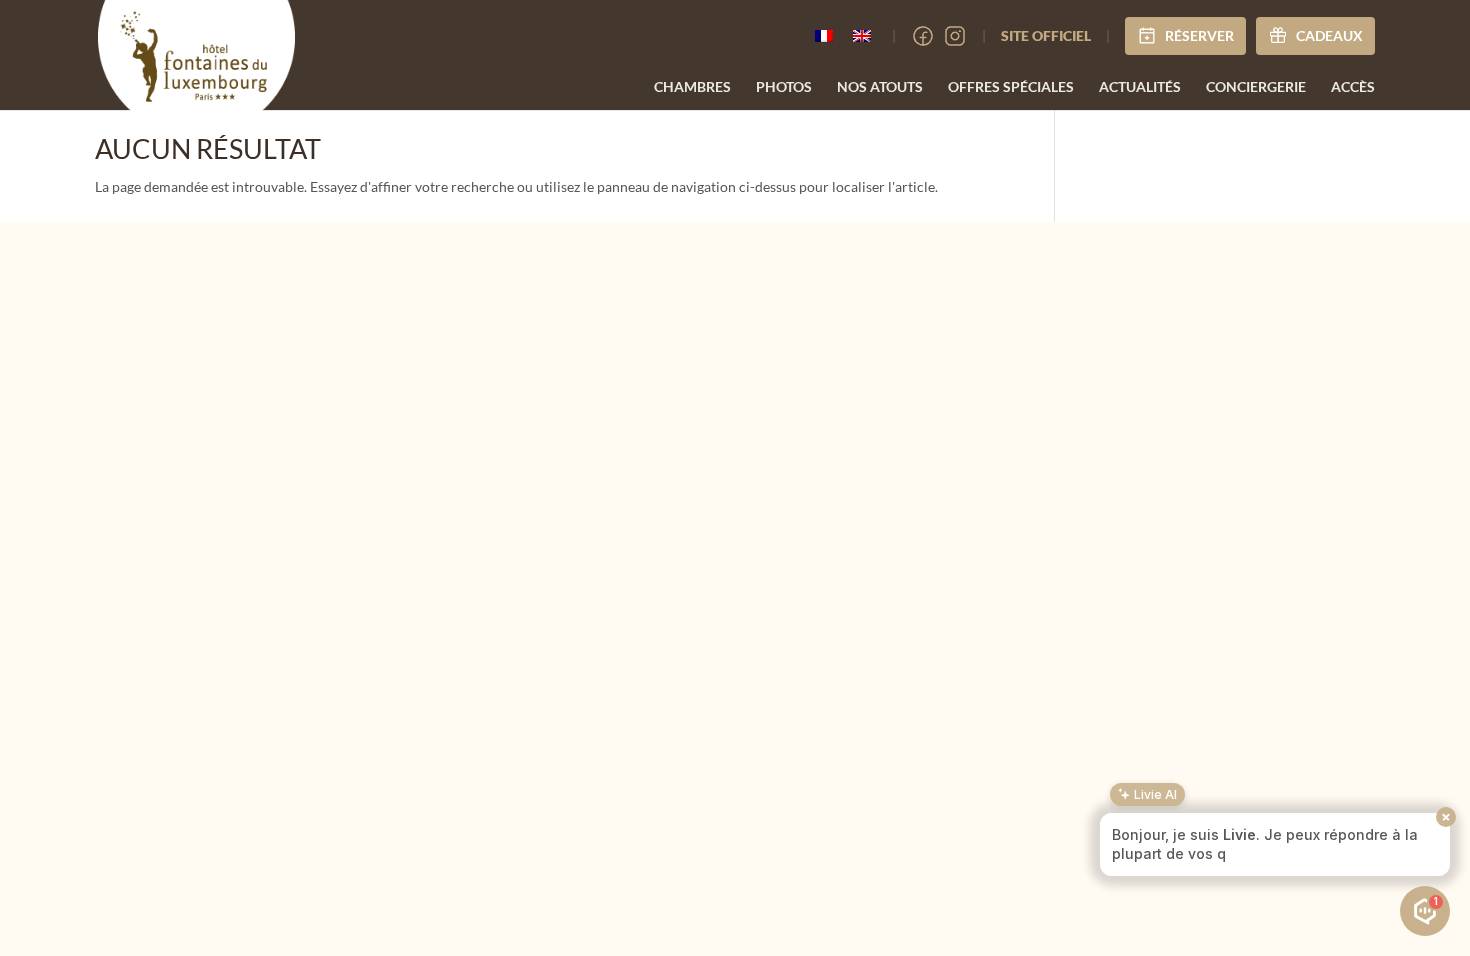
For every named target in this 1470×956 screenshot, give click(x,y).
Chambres (692, 87)
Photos (784, 87)
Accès (1353, 87)
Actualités (1140, 87)
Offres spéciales (1011, 87)
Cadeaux (1329, 35)
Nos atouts (880, 87)
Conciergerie (1256, 87)
